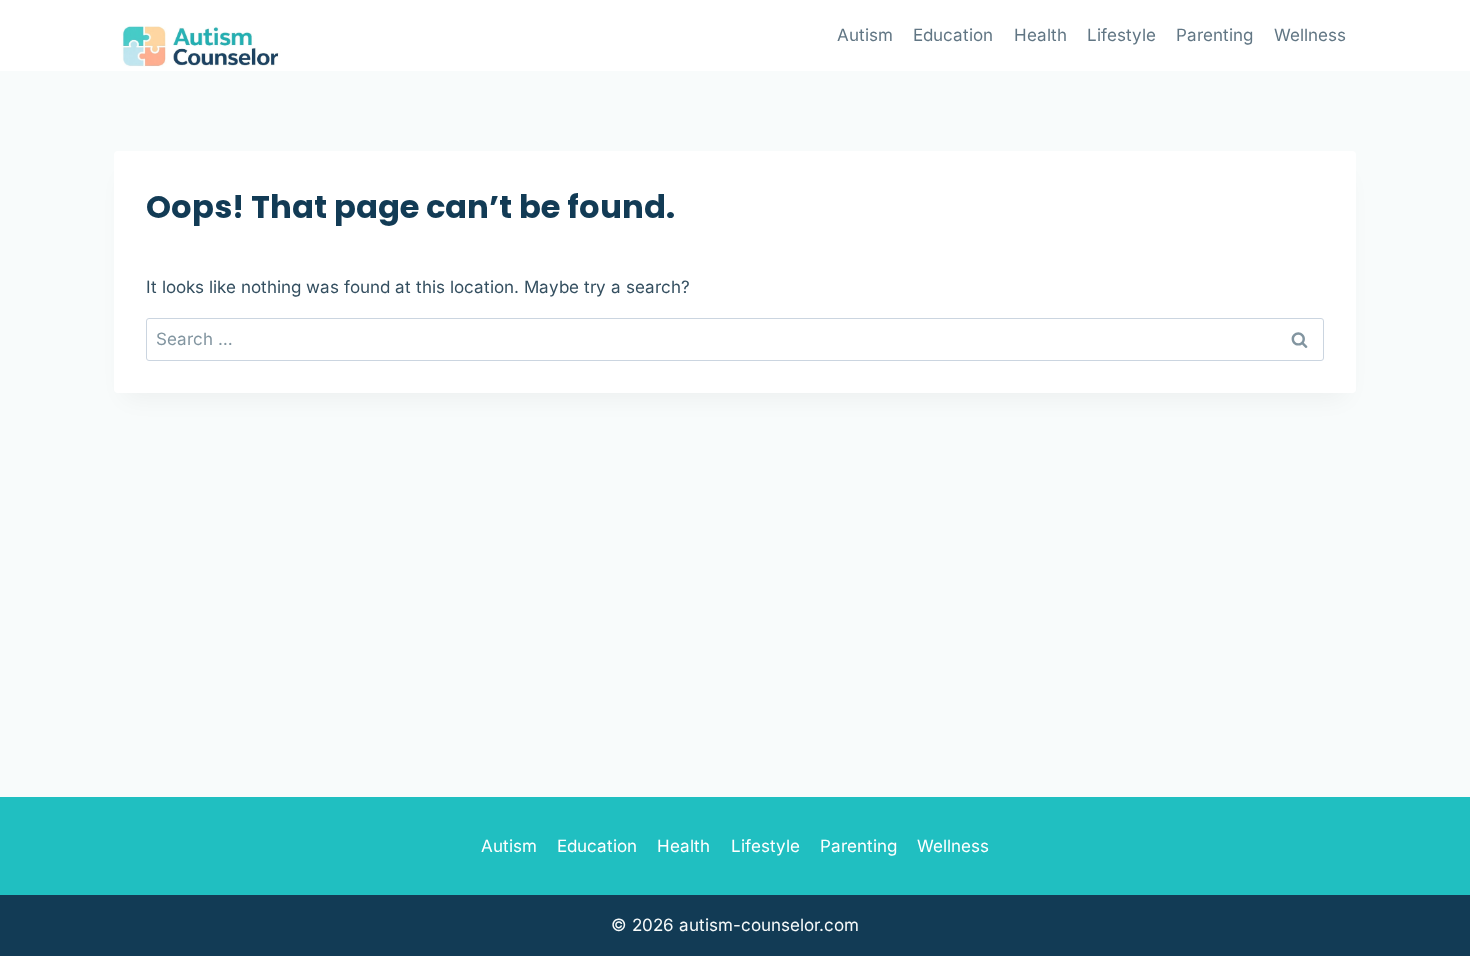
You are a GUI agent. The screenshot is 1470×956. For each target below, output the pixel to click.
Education (953, 35)
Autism (865, 35)
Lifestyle (1121, 35)
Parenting (1214, 35)
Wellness (1310, 35)
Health (1040, 35)
